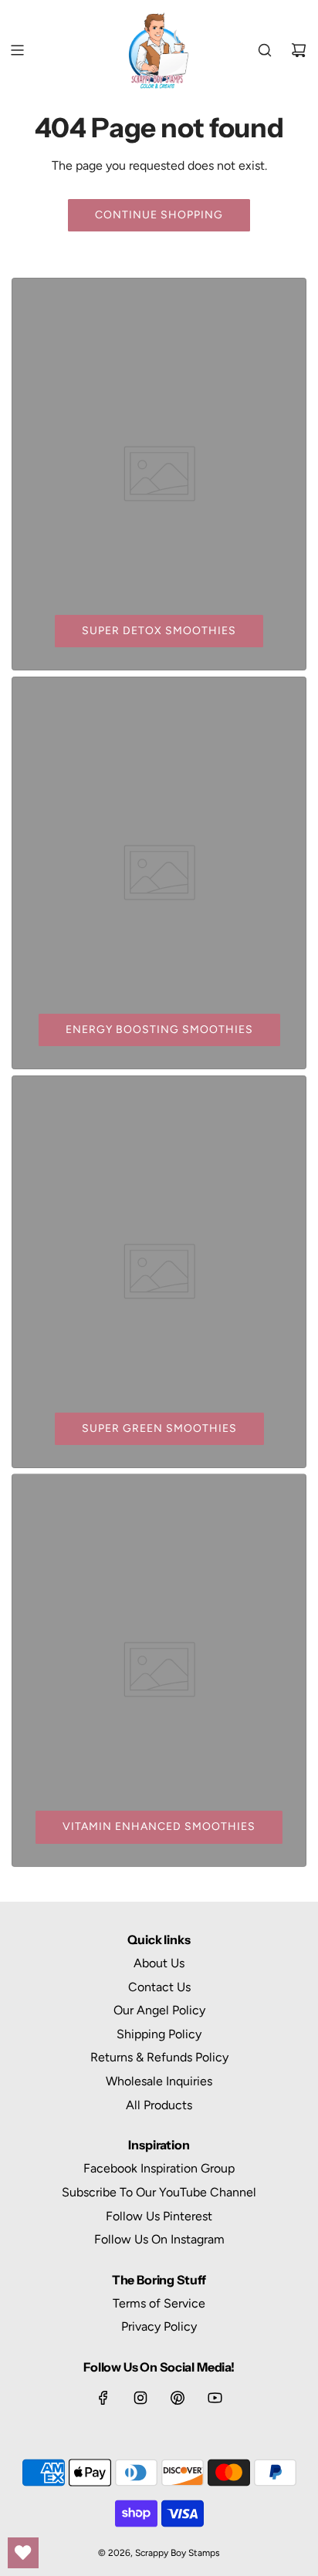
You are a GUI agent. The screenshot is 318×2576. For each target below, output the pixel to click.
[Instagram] (140, 2398)
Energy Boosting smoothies (159, 1030)
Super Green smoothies (159, 1428)
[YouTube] (215, 2398)
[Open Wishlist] (23, 2553)
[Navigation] (17, 50)
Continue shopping (159, 215)
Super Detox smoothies (159, 631)
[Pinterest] (178, 2398)
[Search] (265, 50)
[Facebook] (103, 2398)
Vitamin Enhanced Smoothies (159, 1826)
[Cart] (299, 50)
